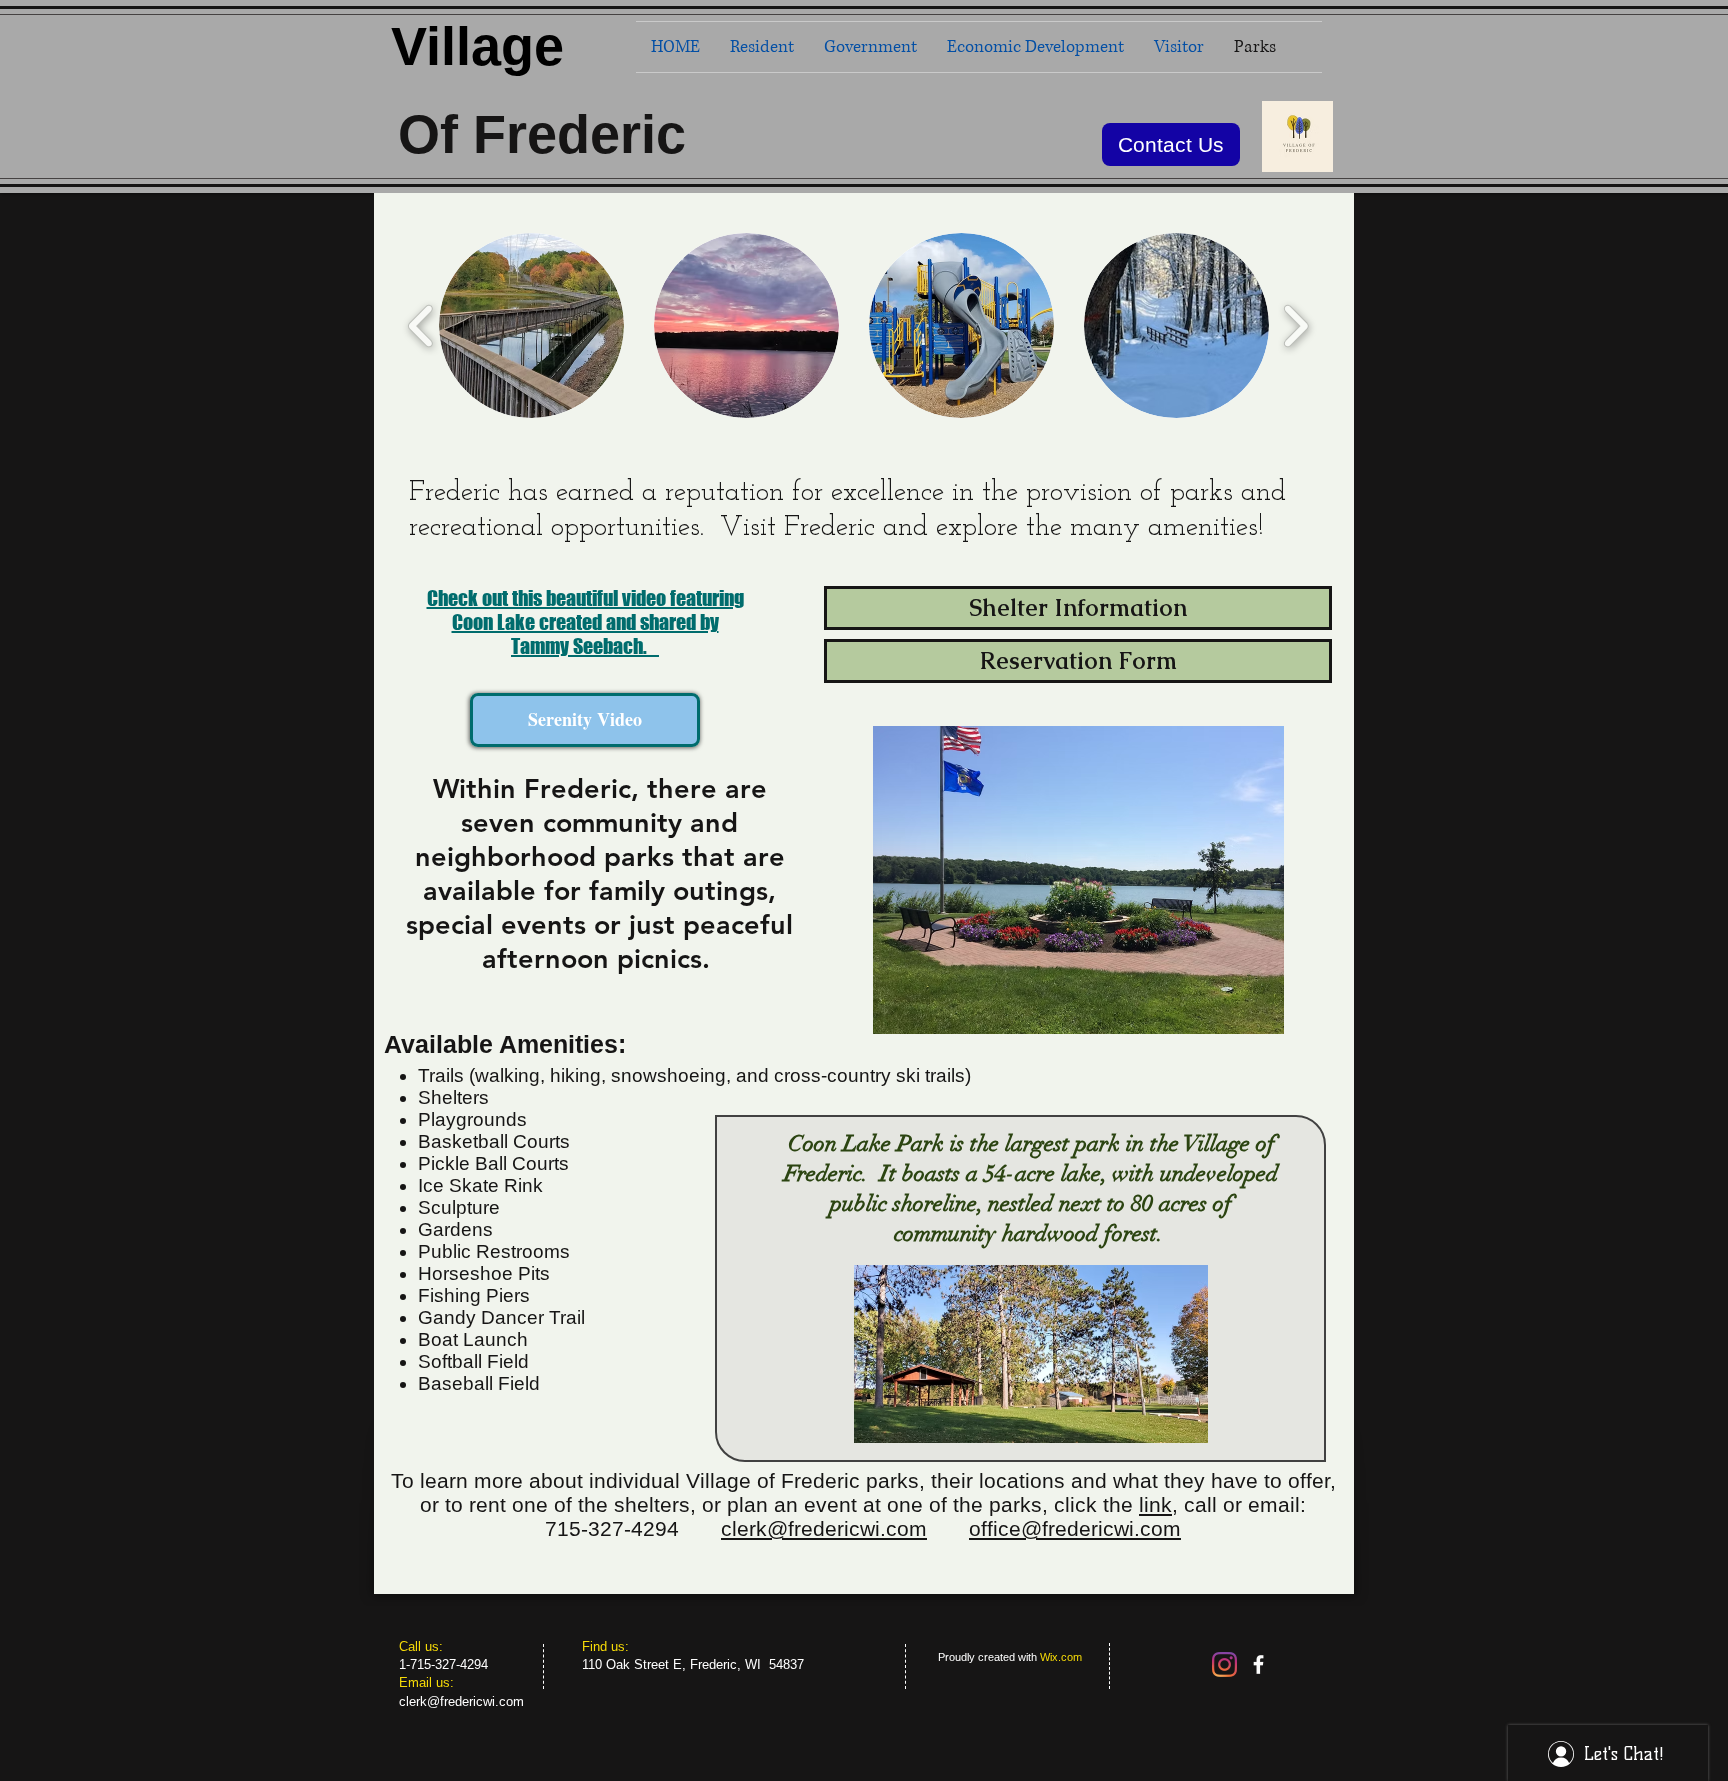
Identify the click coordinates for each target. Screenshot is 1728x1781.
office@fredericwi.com (1075, 1528)
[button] (531, 325)
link (1155, 1504)
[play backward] (421, 325)
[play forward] (1295, 325)
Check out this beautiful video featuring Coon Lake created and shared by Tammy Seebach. (585, 622)
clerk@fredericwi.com (824, 1528)
